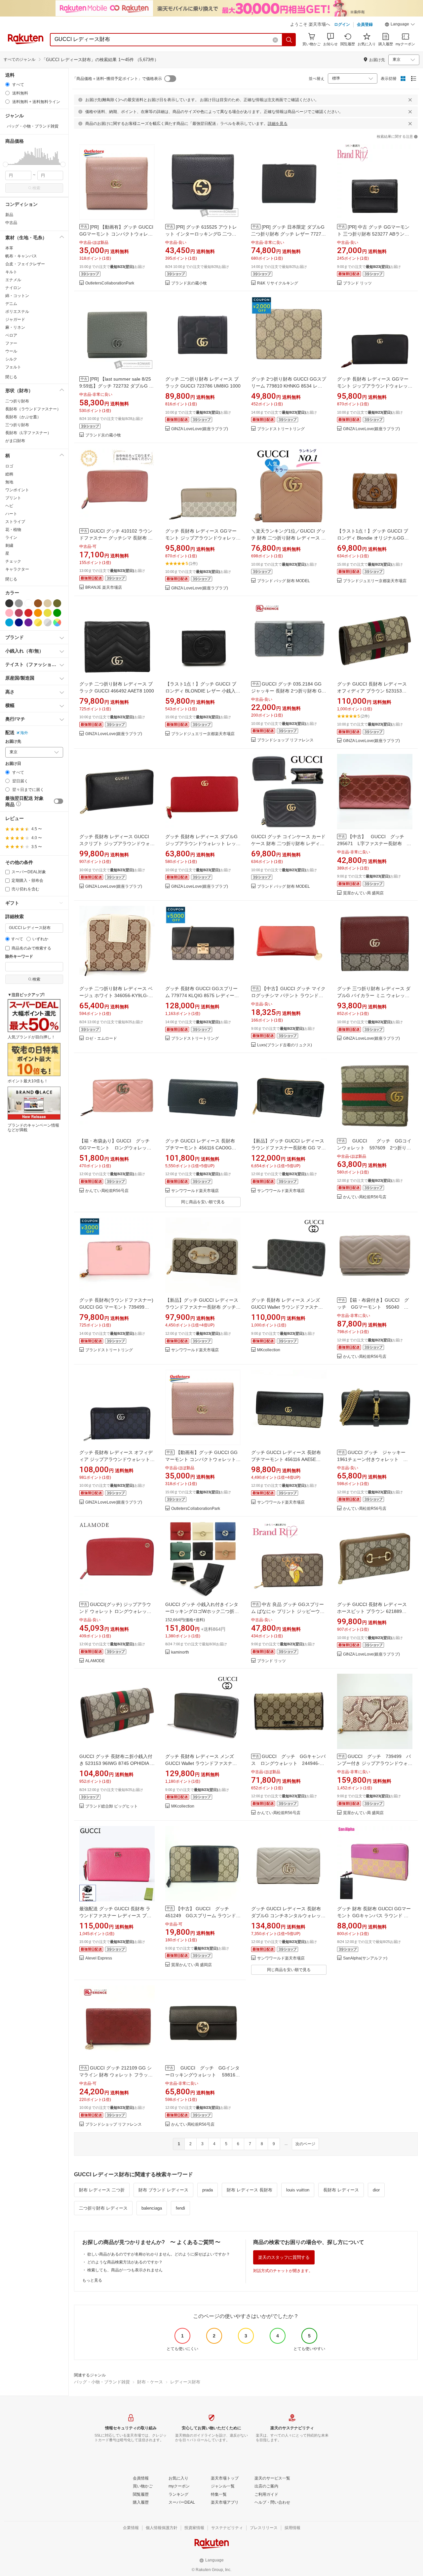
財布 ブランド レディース (163, 2190)
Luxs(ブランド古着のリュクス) (285, 1045)
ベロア (11, 335)
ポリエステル (17, 312)
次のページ (305, 2144)
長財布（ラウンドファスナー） (33, 409)
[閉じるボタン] (410, 100)
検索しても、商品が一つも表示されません (125, 2270)
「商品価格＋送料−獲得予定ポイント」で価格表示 (117, 79)
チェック (13, 561)
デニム (11, 304)
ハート (11, 514)
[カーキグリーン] (57, 603)
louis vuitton (298, 2190)
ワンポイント (17, 490)
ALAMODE (95, 1661)
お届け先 (13, 742)
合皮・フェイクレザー (25, 264)
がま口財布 (15, 441)
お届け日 (13, 764)
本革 (9, 248)
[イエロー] (48, 613)
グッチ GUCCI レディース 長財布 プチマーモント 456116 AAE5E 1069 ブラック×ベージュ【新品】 (286, 1459)
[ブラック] (9, 603)
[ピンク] (9, 613)
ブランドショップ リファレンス (285, 740)
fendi (180, 2208)
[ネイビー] (19, 622)
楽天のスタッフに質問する (284, 2257)
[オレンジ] (38, 613)
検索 (36, 188)
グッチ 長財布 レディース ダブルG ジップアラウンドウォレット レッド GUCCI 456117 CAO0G (203, 843)
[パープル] (28, 622)
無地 (9, 482)
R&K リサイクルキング (278, 283)
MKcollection (269, 1350)
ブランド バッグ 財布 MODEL (284, 581)
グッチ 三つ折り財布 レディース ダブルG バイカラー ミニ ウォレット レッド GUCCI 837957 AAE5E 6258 (374, 995)
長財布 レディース (341, 2190)
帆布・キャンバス (21, 256)
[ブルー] (9, 622)
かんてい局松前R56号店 (107, 1191)
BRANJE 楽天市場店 (104, 588)
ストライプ (15, 522)
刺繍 (9, 545)
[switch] (58, 801)
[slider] (5, 164)
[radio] (7, 84)
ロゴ (9, 466)
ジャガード (15, 319)
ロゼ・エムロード (101, 1039)
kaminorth (180, 1652)
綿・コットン (17, 296)
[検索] (289, 40)
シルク (11, 359)
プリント (13, 498)
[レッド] (28, 613)
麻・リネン (15, 327)
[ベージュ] (48, 603)
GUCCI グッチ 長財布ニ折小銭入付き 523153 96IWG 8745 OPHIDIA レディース (117, 1763)
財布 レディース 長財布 (250, 2190)
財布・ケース (150, 2382)
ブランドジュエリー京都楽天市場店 (375, 581)
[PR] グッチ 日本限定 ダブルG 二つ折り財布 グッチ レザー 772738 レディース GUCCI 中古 (289, 234)
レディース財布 (185, 2382)
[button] (400, 25)
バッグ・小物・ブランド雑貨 (102, 2382)
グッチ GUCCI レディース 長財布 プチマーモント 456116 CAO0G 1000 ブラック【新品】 (200, 1148)
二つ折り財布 (17, 401)
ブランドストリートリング (281, 429)
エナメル (13, 280)
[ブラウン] (38, 603)
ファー (11, 343)
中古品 (11, 223)
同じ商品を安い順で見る (203, 1202)
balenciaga (152, 2208)
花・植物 (13, 530)
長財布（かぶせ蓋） (23, 417)
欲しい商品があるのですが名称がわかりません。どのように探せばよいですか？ (159, 2254)
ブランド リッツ (357, 283)
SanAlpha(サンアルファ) (365, 1958)
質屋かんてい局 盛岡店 (363, 893)
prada (208, 2190)
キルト (11, 272)
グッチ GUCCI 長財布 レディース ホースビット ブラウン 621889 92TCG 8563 (372, 1611)
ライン (11, 538)
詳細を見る (278, 124)
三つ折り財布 (17, 425)
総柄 (9, 474)
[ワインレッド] (19, 613)
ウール (11, 351)
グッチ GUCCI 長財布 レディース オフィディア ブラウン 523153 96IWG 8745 (372, 691)
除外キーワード (19, 957)
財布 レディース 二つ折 (102, 2190)
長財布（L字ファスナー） (28, 433)
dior (376, 2190)
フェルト (13, 367)
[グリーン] (57, 613)
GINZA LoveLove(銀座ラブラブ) (200, 429)
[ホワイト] (28, 603)
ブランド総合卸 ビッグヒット (112, 1806)
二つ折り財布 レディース (103, 2208)
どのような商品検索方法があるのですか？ (125, 2262)
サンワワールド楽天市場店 (195, 1191)
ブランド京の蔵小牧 (189, 283)
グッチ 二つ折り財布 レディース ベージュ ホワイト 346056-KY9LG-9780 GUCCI (116, 995)
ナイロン (13, 288)
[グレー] (19, 603)
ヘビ (9, 506)
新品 (9, 215)
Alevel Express (99, 1958)
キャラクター (17, 569)
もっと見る (92, 2280)
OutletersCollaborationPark (110, 283)
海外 (24, 733)
